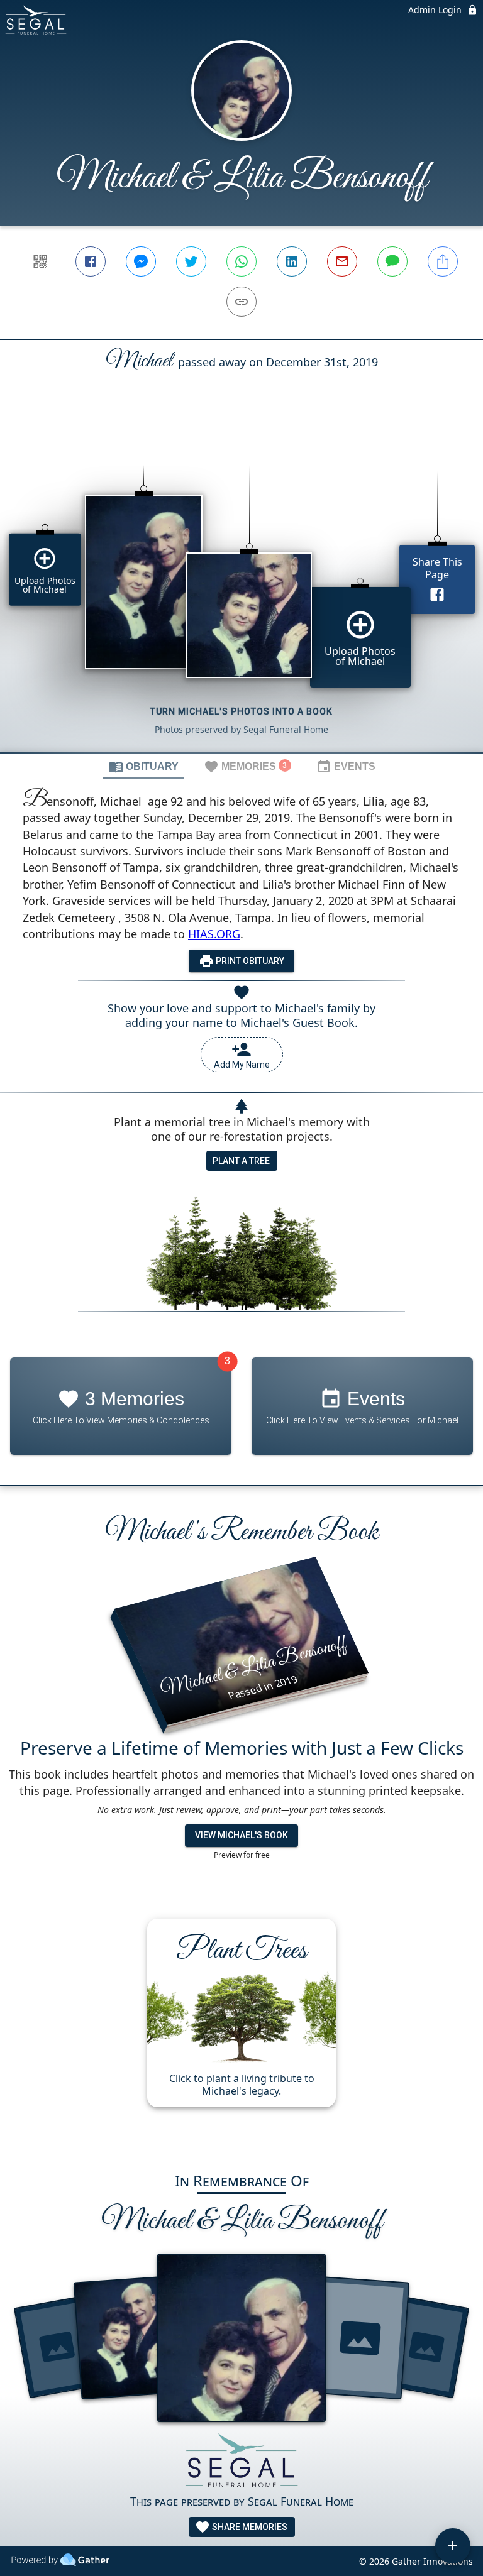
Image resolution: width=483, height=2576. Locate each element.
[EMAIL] (342, 261)
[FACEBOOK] (91, 261)
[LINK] (241, 302)
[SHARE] (443, 261)
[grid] (241, 588)
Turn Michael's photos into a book (241, 711)
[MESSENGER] (141, 261)
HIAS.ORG (214, 934)
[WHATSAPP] (241, 261)
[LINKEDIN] (292, 261)
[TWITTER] (191, 261)
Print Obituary (249, 961)
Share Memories (249, 2527)
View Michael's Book (241, 1835)
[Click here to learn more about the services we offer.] (241, 2463)
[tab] (143, 766)
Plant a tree (241, 1161)
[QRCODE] (40, 261)
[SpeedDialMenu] (453, 2546)
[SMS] (392, 261)
